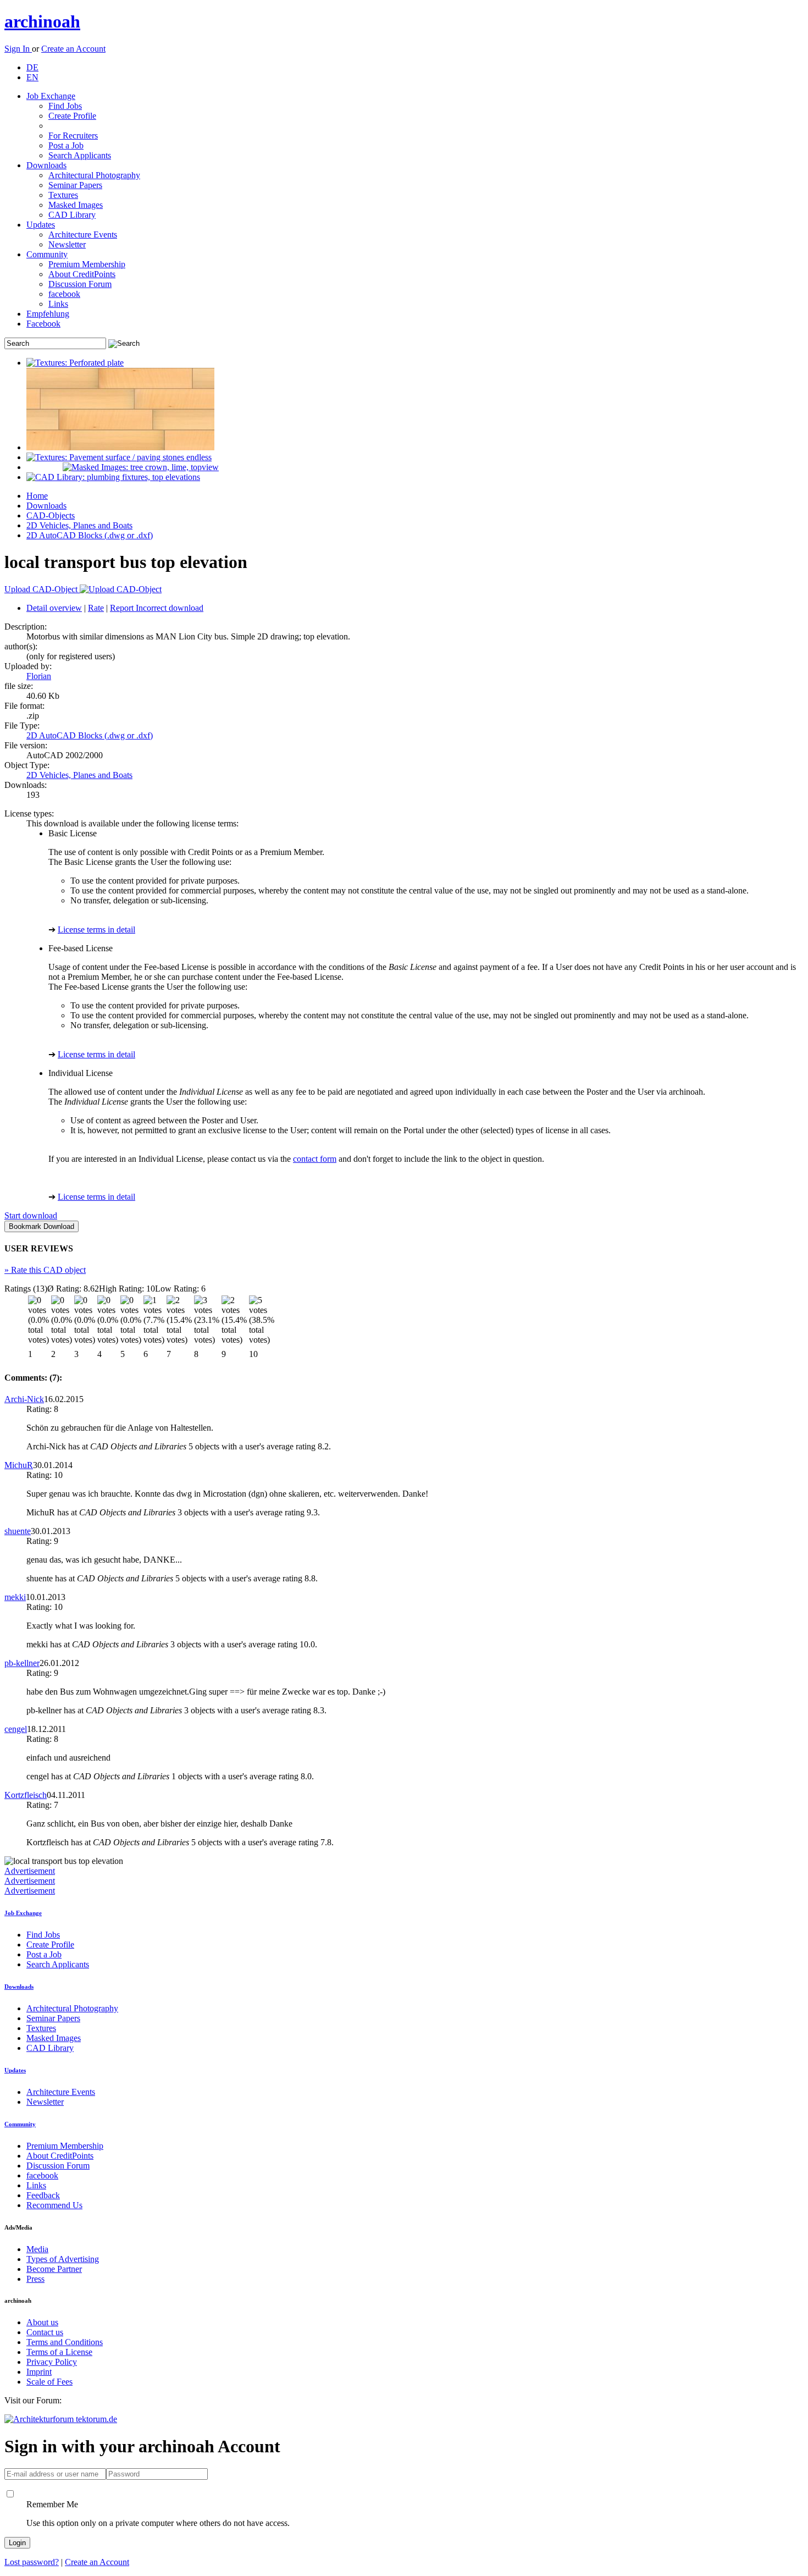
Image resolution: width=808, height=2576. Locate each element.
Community (47, 254)
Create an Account (73, 49)
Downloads (46, 165)
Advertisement (30, 1871)
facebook (64, 294)
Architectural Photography (94, 175)
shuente (18, 1531)
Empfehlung (48, 314)
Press (35, 2279)
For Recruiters (73, 136)
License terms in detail (96, 930)
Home (37, 496)
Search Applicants (80, 155)
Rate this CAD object (45, 1270)
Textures (63, 195)
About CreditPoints (82, 274)
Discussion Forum (80, 284)
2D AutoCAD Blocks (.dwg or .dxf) (90, 535)
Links (58, 304)
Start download (31, 1215)
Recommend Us (54, 2205)
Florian (39, 676)
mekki (15, 1597)
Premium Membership (87, 264)
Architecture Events (83, 235)
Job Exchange (51, 96)
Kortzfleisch (26, 1795)
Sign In (18, 49)
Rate (96, 608)
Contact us (45, 2332)
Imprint (39, 2372)
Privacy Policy (52, 2362)
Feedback (43, 2195)
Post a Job (66, 145)
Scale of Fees (49, 2382)
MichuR (19, 1465)
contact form (315, 1159)
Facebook (43, 324)
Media (37, 2249)
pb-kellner (22, 1663)
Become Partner (54, 2269)
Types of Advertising (63, 2259)
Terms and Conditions (65, 2342)
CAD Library (72, 215)
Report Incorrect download (157, 608)
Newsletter (67, 244)
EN (32, 77)
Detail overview (54, 608)
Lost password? (32, 2562)
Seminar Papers (75, 185)
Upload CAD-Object (42, 589)
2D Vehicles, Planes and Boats (79, 525)
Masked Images (76, 205)
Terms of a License (59, 2352)
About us (42, 2322)
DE (32, 67)
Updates (41, 225)
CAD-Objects (51, 515)
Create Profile (72, 116)
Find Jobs (65, 106)
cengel (16, 1729)
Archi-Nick (24, 1399)
